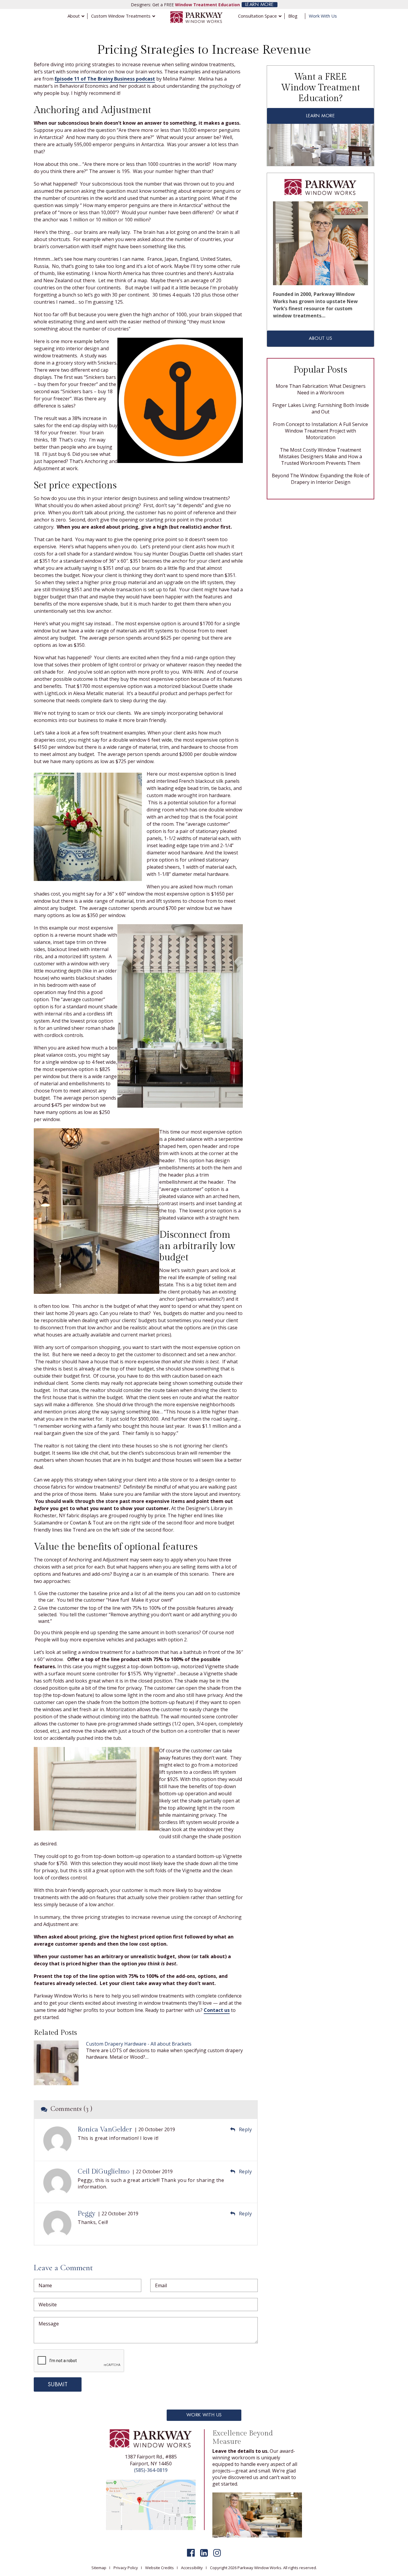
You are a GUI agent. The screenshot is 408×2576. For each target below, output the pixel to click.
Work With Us (204, 2415)
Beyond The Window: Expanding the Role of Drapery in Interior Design (321, 479)
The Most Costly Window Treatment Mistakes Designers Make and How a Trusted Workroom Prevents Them (320, 456)
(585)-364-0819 (151, 2470)
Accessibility (192, 2568)
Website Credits (159, 2568)
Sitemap (99, 2568)
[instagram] (217, 2553)
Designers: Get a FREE (185, 5)
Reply (245, 2129)
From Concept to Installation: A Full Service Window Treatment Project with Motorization (320, 431)
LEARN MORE (260, 5)
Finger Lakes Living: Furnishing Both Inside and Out (321, 408)
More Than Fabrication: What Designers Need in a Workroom (321, 389)
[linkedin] (204, 2553)
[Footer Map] (151, 2504)
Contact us (217, 2010)
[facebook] (191, 2553)
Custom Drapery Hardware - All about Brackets (139, 2044)
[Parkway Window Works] (197, 17)
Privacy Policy (126, 2568)
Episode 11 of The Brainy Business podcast (105, 79)
